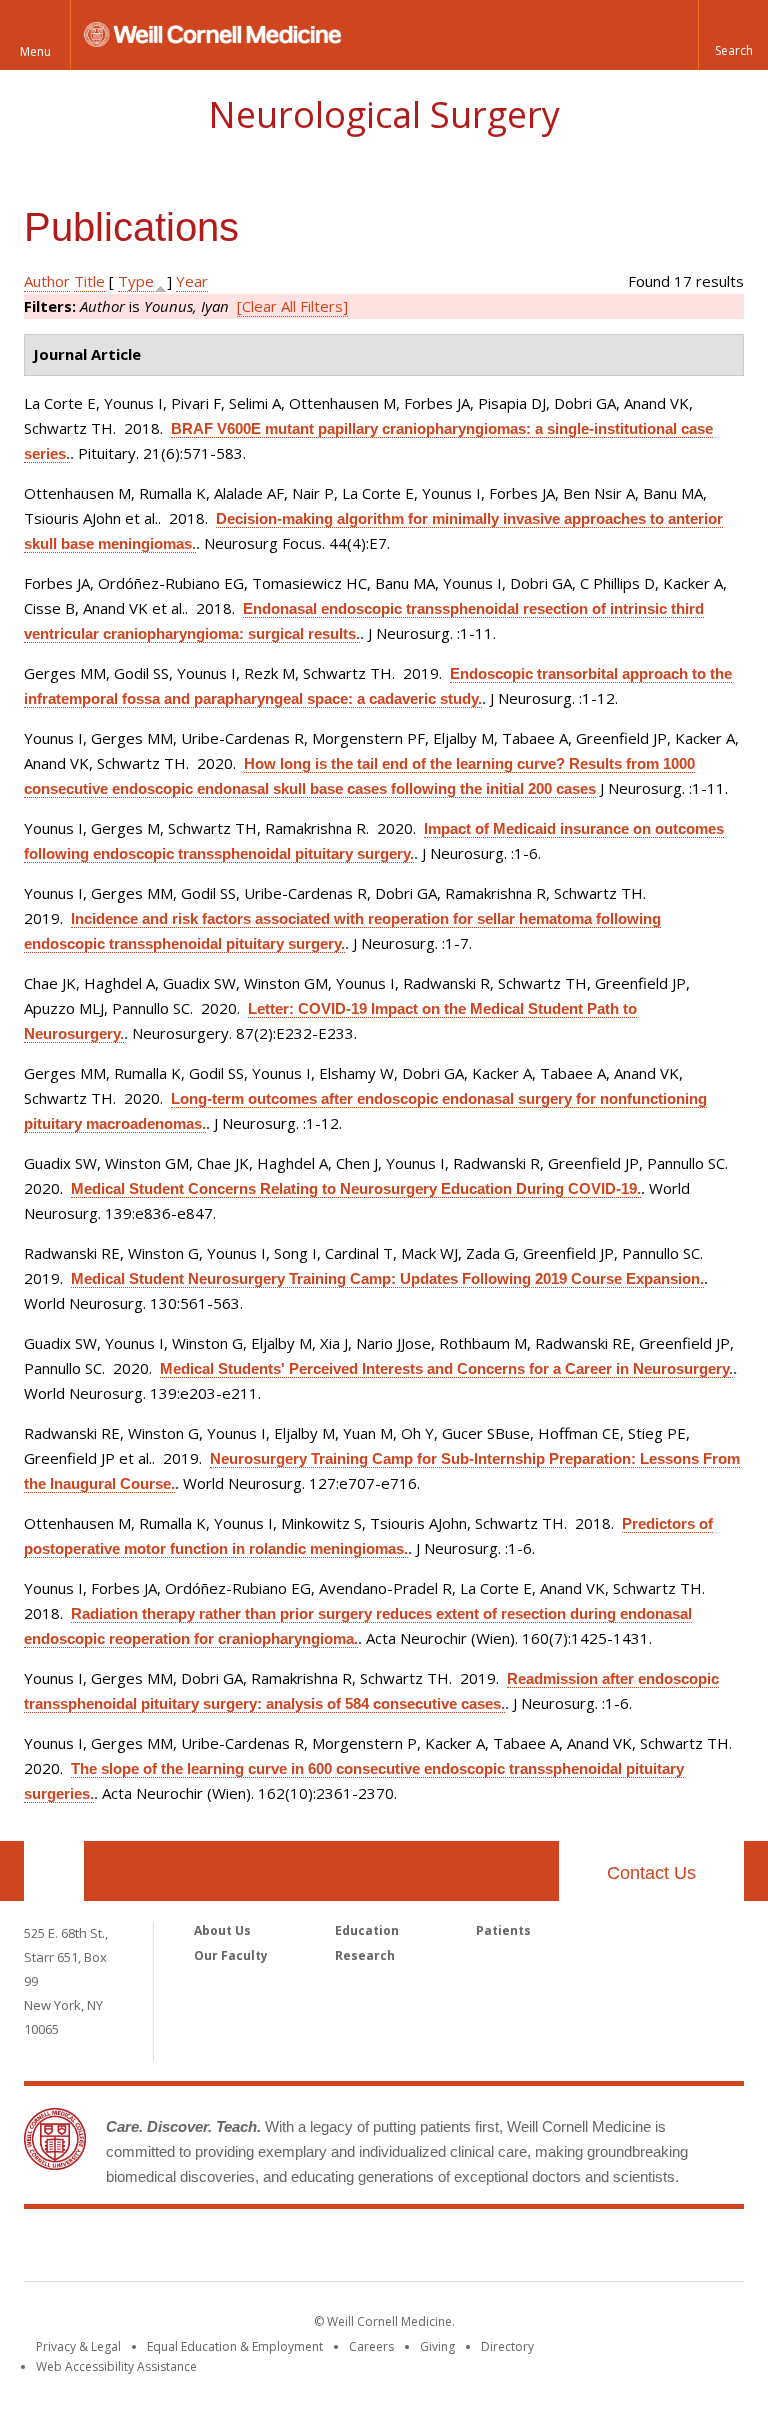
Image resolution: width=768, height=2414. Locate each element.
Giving (437, 2346)
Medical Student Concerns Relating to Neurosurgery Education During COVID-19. (356, 1188)
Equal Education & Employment (235, 2346)
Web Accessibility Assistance (116, 2366)
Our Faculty (231, 1955)
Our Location (54, 1871)
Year (192, 281)
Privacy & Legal (78, 2346)
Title (89, 281)
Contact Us (651, 1873)
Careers (371, 2346)
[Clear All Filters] (292, 306)
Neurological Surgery (384, 114)
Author (47, 281)
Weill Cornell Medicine (384, 2249)
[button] (733, 35)
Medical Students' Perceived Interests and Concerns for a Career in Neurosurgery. (446, 1368)
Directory (507, 2346)
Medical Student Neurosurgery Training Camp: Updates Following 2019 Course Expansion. (387, 1278)
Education (367, 1930)
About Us (222, 1930)
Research (365, 1955)
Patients (503, 1930)
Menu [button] (35, 51)
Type (136, 281)
